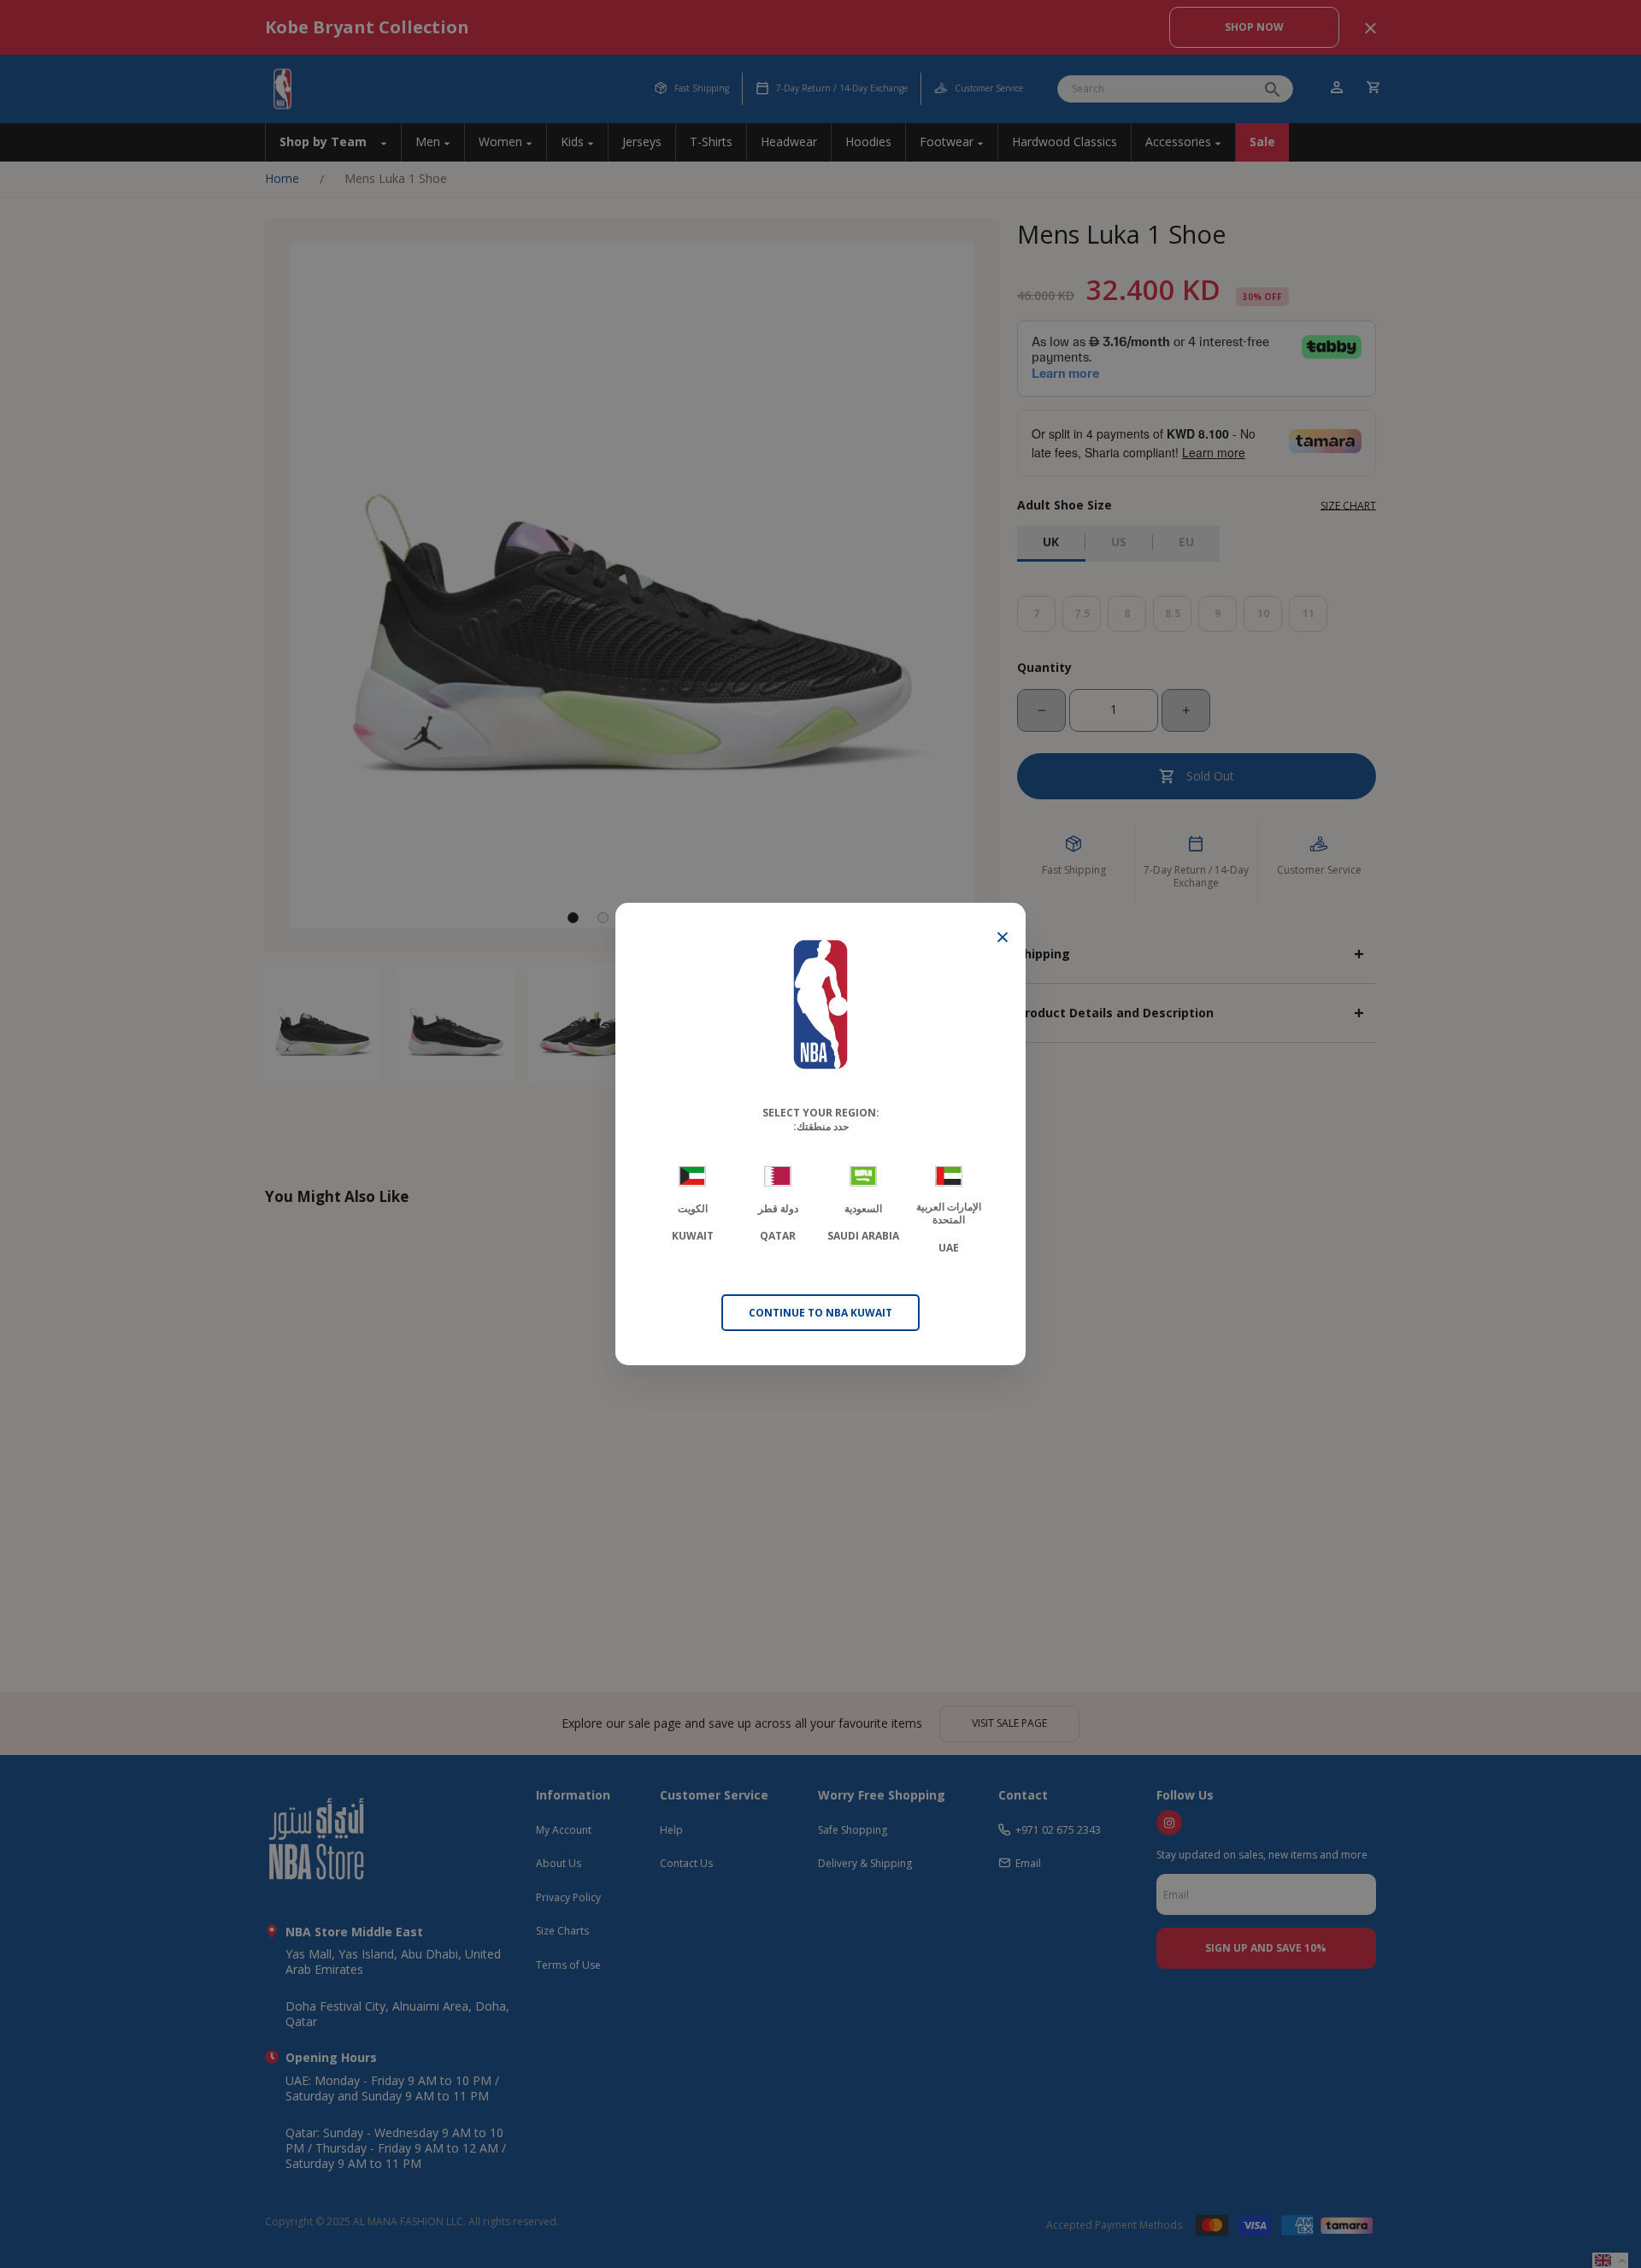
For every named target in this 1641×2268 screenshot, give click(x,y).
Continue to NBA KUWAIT (820, 1313)
